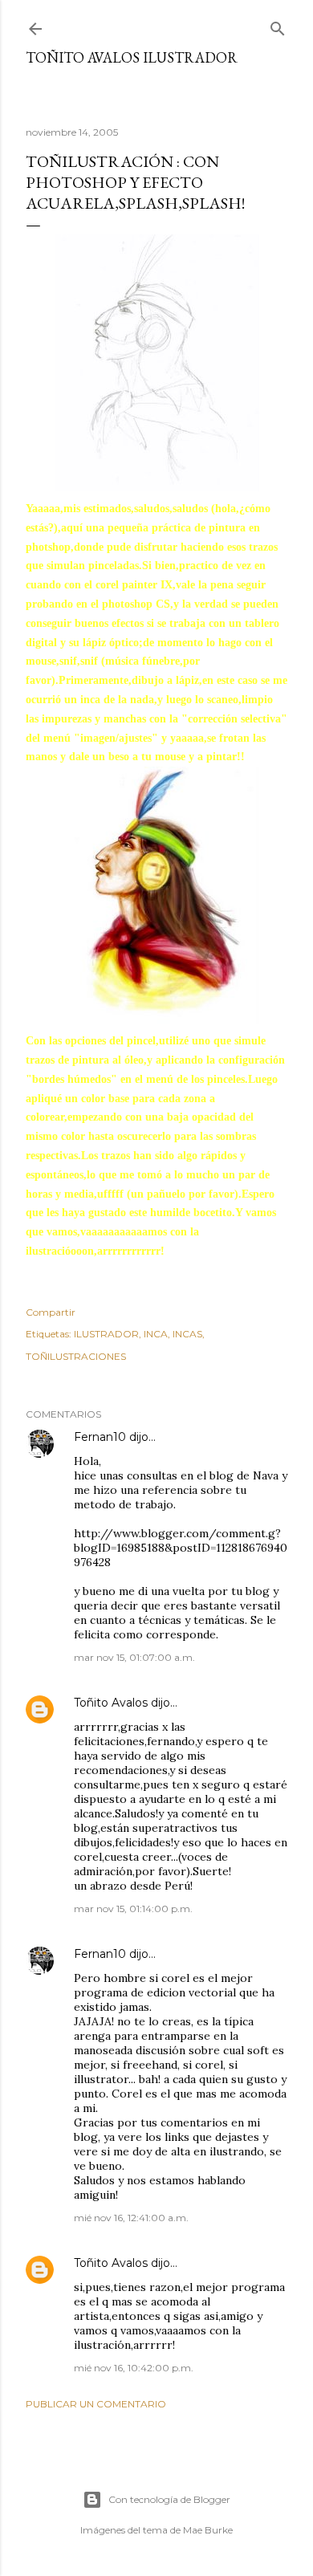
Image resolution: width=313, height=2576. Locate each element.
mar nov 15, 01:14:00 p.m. (133, 1909)
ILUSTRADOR (106, 1334)
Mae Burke (208, 2530)
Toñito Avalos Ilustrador (132, 57)
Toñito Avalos (111, 1703)
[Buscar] (278, 25)
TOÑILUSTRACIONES (76, 1356)
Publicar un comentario (96, 2404)
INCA (156, 1334)
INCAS (187, 1334)
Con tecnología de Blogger (169, 2499)
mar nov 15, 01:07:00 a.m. (134, 1657)
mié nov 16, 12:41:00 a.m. (131, 2218)
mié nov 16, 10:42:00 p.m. (134, 2368)
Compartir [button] (51, 1312)
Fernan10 (100, 1437)
